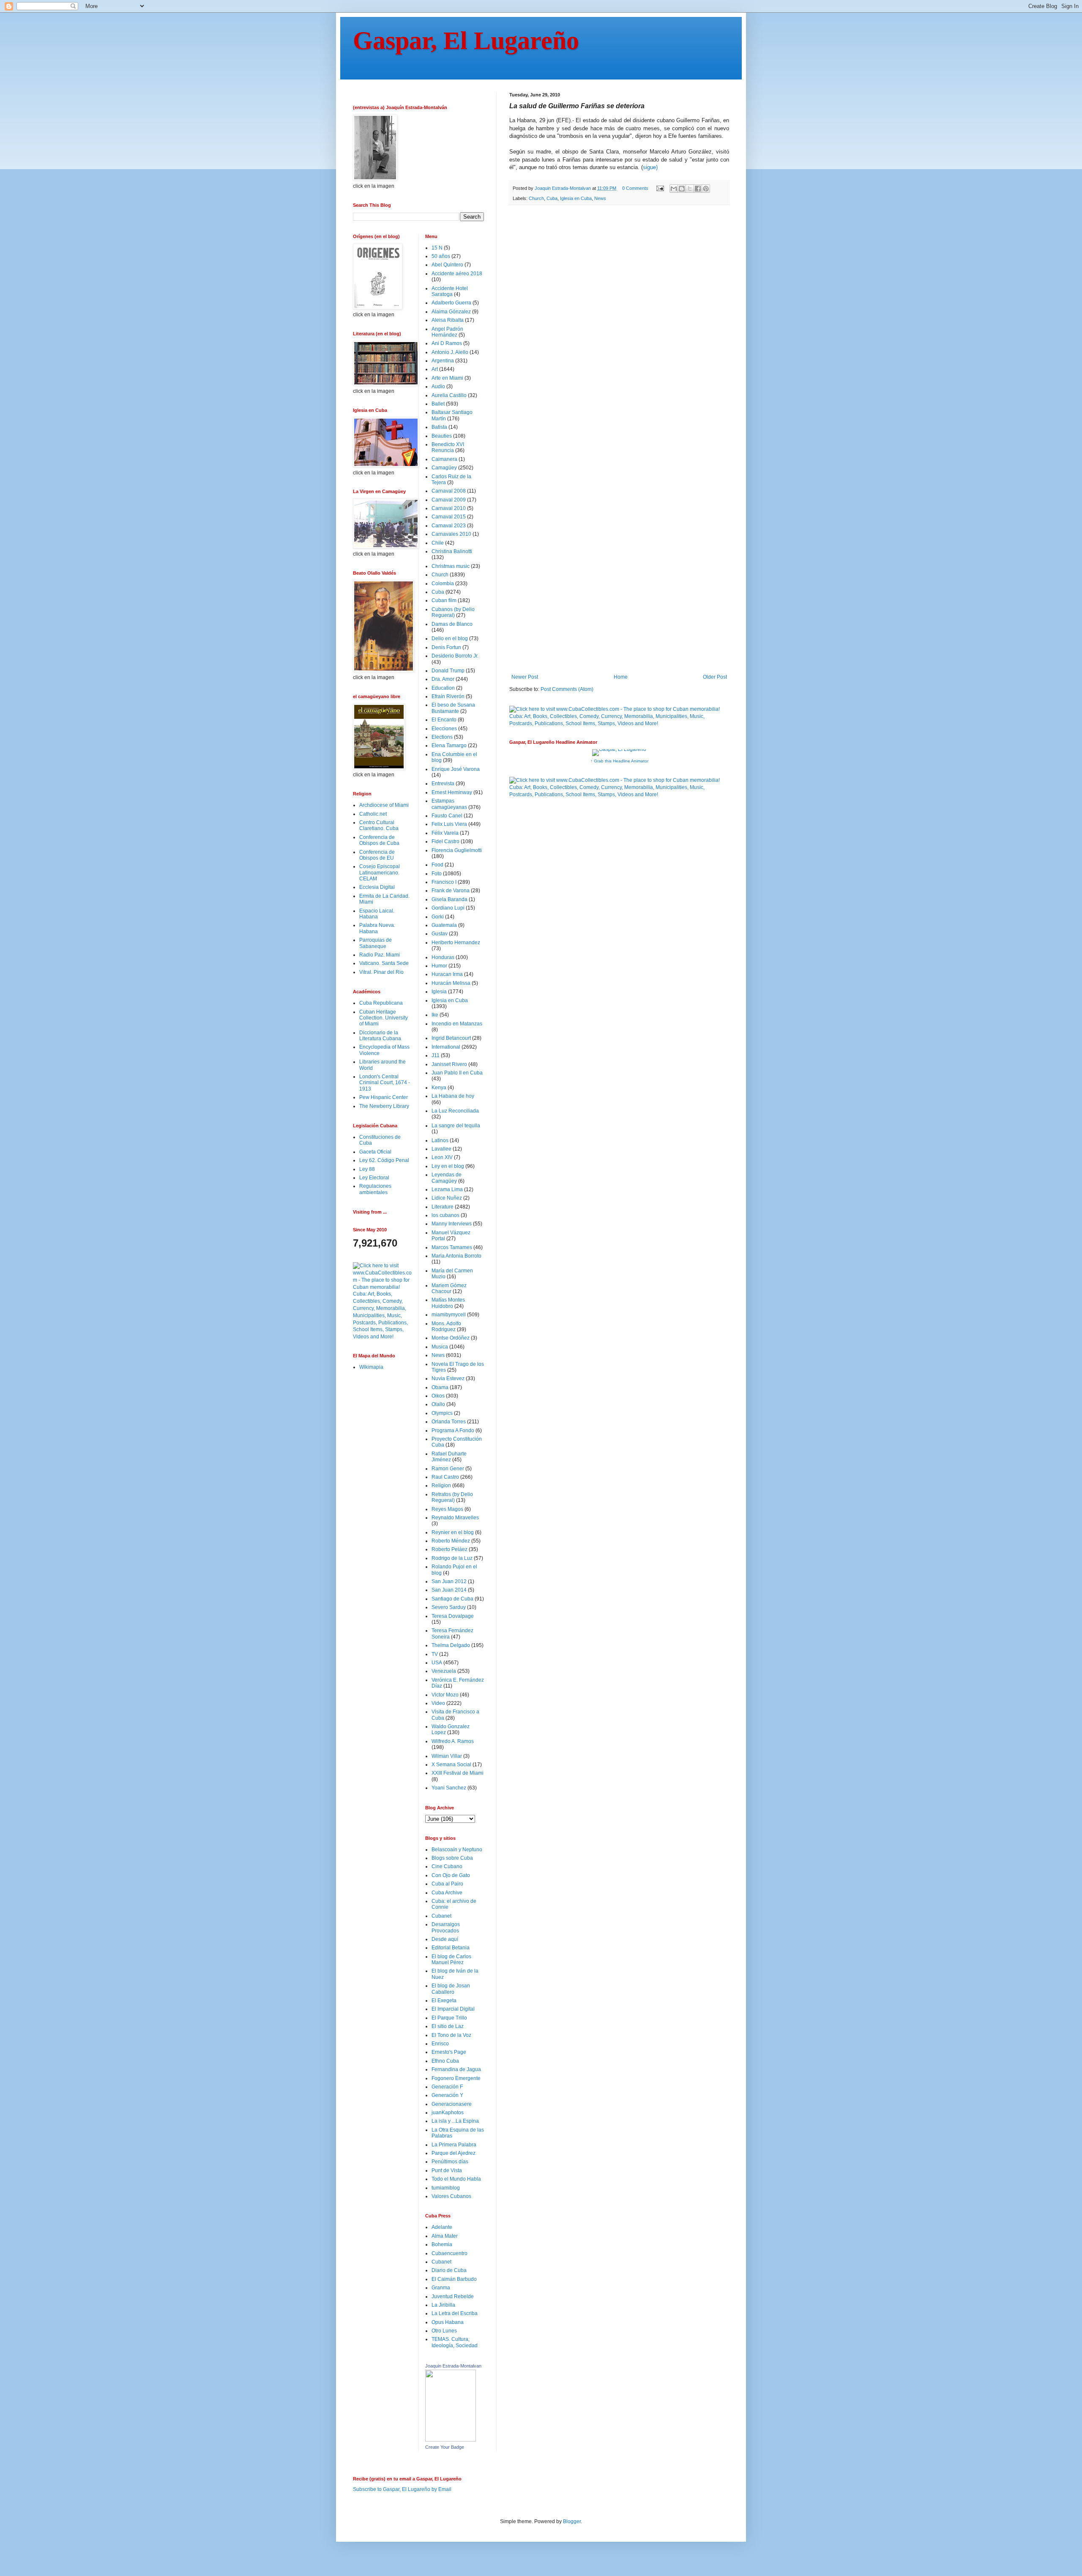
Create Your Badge (445, 2447)
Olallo (438, 1404)
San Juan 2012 (449, 1581)
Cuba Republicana (381, 1003)
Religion (441, 1485)
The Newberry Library (384, 1106)
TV (435, 1654)
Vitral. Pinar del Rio (381, 972)
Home (621, 677)
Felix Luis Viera (449, 824)
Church (536, 198)
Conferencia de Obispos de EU (377, 855)
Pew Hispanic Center (384, 1097)
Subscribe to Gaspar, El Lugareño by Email (402, 2489)
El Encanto (444, 720)
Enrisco (440, 2044)
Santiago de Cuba (452, 1599)
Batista (439, 427)
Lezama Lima (447, 1189)
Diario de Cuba (449, 2270)
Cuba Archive (447, 1893)
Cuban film (444, 600)
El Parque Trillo (449, 2018)
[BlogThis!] (682, 189)
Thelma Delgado (451, 1645)
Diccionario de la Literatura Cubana (380, 1036)
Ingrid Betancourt (451, 1038)
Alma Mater (445, 2236)
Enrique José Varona (456, 769)
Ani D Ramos (447, 343)
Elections (442, 737)
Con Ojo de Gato (451, 1875)
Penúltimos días (450, 2162)
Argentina (443, 361)
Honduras (443, 957)
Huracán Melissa (451, 983)
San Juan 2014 (449, 1590)
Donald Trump (448, 671)
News (600, 198)
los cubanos (445, 1215)
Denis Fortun (446, 647)
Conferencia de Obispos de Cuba (379, 840)
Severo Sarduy (449, 1607)
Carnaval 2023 (449, 526)
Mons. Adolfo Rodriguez (446, 1326)
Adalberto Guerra (451, 303)
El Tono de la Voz (451, 2035)
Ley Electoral (374, 1178)
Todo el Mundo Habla (456, 2179)
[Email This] (674, 189)
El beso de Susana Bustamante (453, 708)
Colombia (443, 584)
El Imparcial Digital (453, 2009)
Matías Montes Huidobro (448, 1303)
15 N (437, 248)
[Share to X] (690, 189)
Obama (440, 1387)
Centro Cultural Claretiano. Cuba (379, 825)
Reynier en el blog (453, 1532)
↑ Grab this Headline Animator (619, 761)
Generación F (447, 2087)
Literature (443, 1207)
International (446, 1047)
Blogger (572, 2521)
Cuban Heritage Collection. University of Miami (384, 1018)
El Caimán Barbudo (454, 2279)
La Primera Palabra (454, 2145)
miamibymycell (449, 1315)
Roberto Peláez (449, 1549)
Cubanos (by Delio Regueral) (453, 612)
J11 (436, 1055)
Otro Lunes (444, 2331)
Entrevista (443, 784)
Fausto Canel (447, 816)
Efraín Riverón (448, 696)
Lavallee (441, 1149)
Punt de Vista (447, 2170)
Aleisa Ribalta (448, 320)
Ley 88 (367, 1169)
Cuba (552, 198)
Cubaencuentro (449, 2253)
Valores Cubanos (451, 2196)
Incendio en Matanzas (457, 1024)
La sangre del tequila (456, 1126)
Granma (441, 2288)
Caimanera (444, 459)
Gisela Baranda (449, 899)
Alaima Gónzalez (451, 312)
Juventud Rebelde (453, 2296)
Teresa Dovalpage (453, 1616)
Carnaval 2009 (449, 500)
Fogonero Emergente (456, 2078)
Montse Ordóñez (451, 1338)
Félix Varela (445, 833)
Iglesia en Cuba (576, 198)
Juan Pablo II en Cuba (457, 1073)
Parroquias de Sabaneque (376, 943)
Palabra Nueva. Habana (377, 928)
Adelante (442, 2227)
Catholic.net (373, 814)
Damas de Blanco (452, 624)
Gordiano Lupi (448, 908)
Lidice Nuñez (447, 1198)
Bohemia (442, 2244)
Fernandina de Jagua (456, 2069)
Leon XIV (442, 1157)
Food (437, 865)
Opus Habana (448, 2322)
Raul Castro (445, 1477)
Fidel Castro (445, 841)
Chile (438, 543)
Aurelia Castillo (449, 395)
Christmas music (451, 566)
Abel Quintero (447, 265)
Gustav (440, 934)
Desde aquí (445, 1939)
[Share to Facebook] (698, 189)
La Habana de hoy (453, 1096)
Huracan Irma (447, 974)
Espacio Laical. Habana (377, 914)
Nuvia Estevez (448, 1378)
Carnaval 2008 (449, 491)
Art (435, 369)
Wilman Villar (447, 1756)
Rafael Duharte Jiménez (449, 1457)
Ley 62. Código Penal (384, 1160)
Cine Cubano (447, 1866)
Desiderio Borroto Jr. (455, 656)
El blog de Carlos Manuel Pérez (451, 1959)
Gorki (438, 917)
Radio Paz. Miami (380, 955)
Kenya (439, 1088)
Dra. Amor (443, 679)
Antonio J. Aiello (450, 352)
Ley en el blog (448, 1166)
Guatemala (444, 925)
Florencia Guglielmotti (457, 850)
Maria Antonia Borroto (456, 1256)
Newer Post (525, 677)
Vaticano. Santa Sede (384, 963)
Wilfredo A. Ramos (453, 1741)
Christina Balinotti (452, 551)
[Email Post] (660, 188)
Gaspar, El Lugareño (466, 41)
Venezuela (444, 1671)
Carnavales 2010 (451, 534)
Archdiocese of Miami (384, 805)
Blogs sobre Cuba (452, 1858)
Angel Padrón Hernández (447, 332)
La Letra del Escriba (455, 2313)
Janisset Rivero (449, 1064)
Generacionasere (452, 2104)
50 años (441, 256)
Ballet (438, 404)
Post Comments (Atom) (567, 689)
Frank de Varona (451, 891)
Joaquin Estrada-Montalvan (453, 2366)
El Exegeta (444, 2001)
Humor (439, 966)
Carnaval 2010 (449, 508)
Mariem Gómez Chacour (449, 1288)
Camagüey (444, 468)
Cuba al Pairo (447, 1884)
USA (437, 1663)
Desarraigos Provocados (446, 1927)
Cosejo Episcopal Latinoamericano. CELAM (380, 873)
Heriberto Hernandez (456, 943)
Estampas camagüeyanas (449, 804)
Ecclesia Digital (377, 887)
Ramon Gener (448, 1469)
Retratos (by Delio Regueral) (452, 1497)
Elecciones (444, 729)
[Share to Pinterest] (706, 189)
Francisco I (444, 882)
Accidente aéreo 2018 (457, 274)
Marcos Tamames (452, 1247)
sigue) (650, 167)
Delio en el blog (450, 639)
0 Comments (635, 188)
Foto (437, 874)
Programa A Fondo (453, 1431)
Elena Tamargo (449, 745)
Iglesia (439, 992)
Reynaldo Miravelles (455, 1518)
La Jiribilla (443, 2305)
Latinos (440, 1140)
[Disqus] (619, 328)
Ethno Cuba (445, 2061)
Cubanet (441, 1916)
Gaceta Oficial (375, 1152)
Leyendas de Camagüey (447, 1178)
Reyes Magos (447, 1509)
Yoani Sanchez (449, 1788)
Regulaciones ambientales (375, 1189)
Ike (435, 1015)
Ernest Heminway (452, 792)
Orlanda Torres (449, 1422)
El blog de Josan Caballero (451, 1989)
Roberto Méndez (451, 1541)
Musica (440, 1347)
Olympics (442, 1413)
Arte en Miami (447, 378)
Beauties (442, 436)
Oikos (438, 1396)
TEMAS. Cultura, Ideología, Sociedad (455, 2342)
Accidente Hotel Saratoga (450, 291)
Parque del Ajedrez (454, 2153)
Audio (438, 386)
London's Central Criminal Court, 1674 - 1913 (385, 1083)
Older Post (715, 677)
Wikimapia (371, 1367)
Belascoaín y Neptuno (457, 1850)
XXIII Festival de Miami (458, 1773)
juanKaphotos (448, 2113)
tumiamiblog (446, 2188)
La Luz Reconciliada (455, 1111)
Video (438, 1703)
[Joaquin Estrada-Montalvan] (451, 2440)
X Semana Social (451, 1765)
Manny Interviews (452, 1224)
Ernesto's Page (449, 2052)
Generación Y (447, 2095)
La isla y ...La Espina (455, 2121)
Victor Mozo (445, 1695)
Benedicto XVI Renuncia (448, 447)
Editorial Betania (451, 1948)
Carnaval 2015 (449, 517)
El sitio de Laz (448, 2026)
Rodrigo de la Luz (452, 1558)
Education (443, 688)
